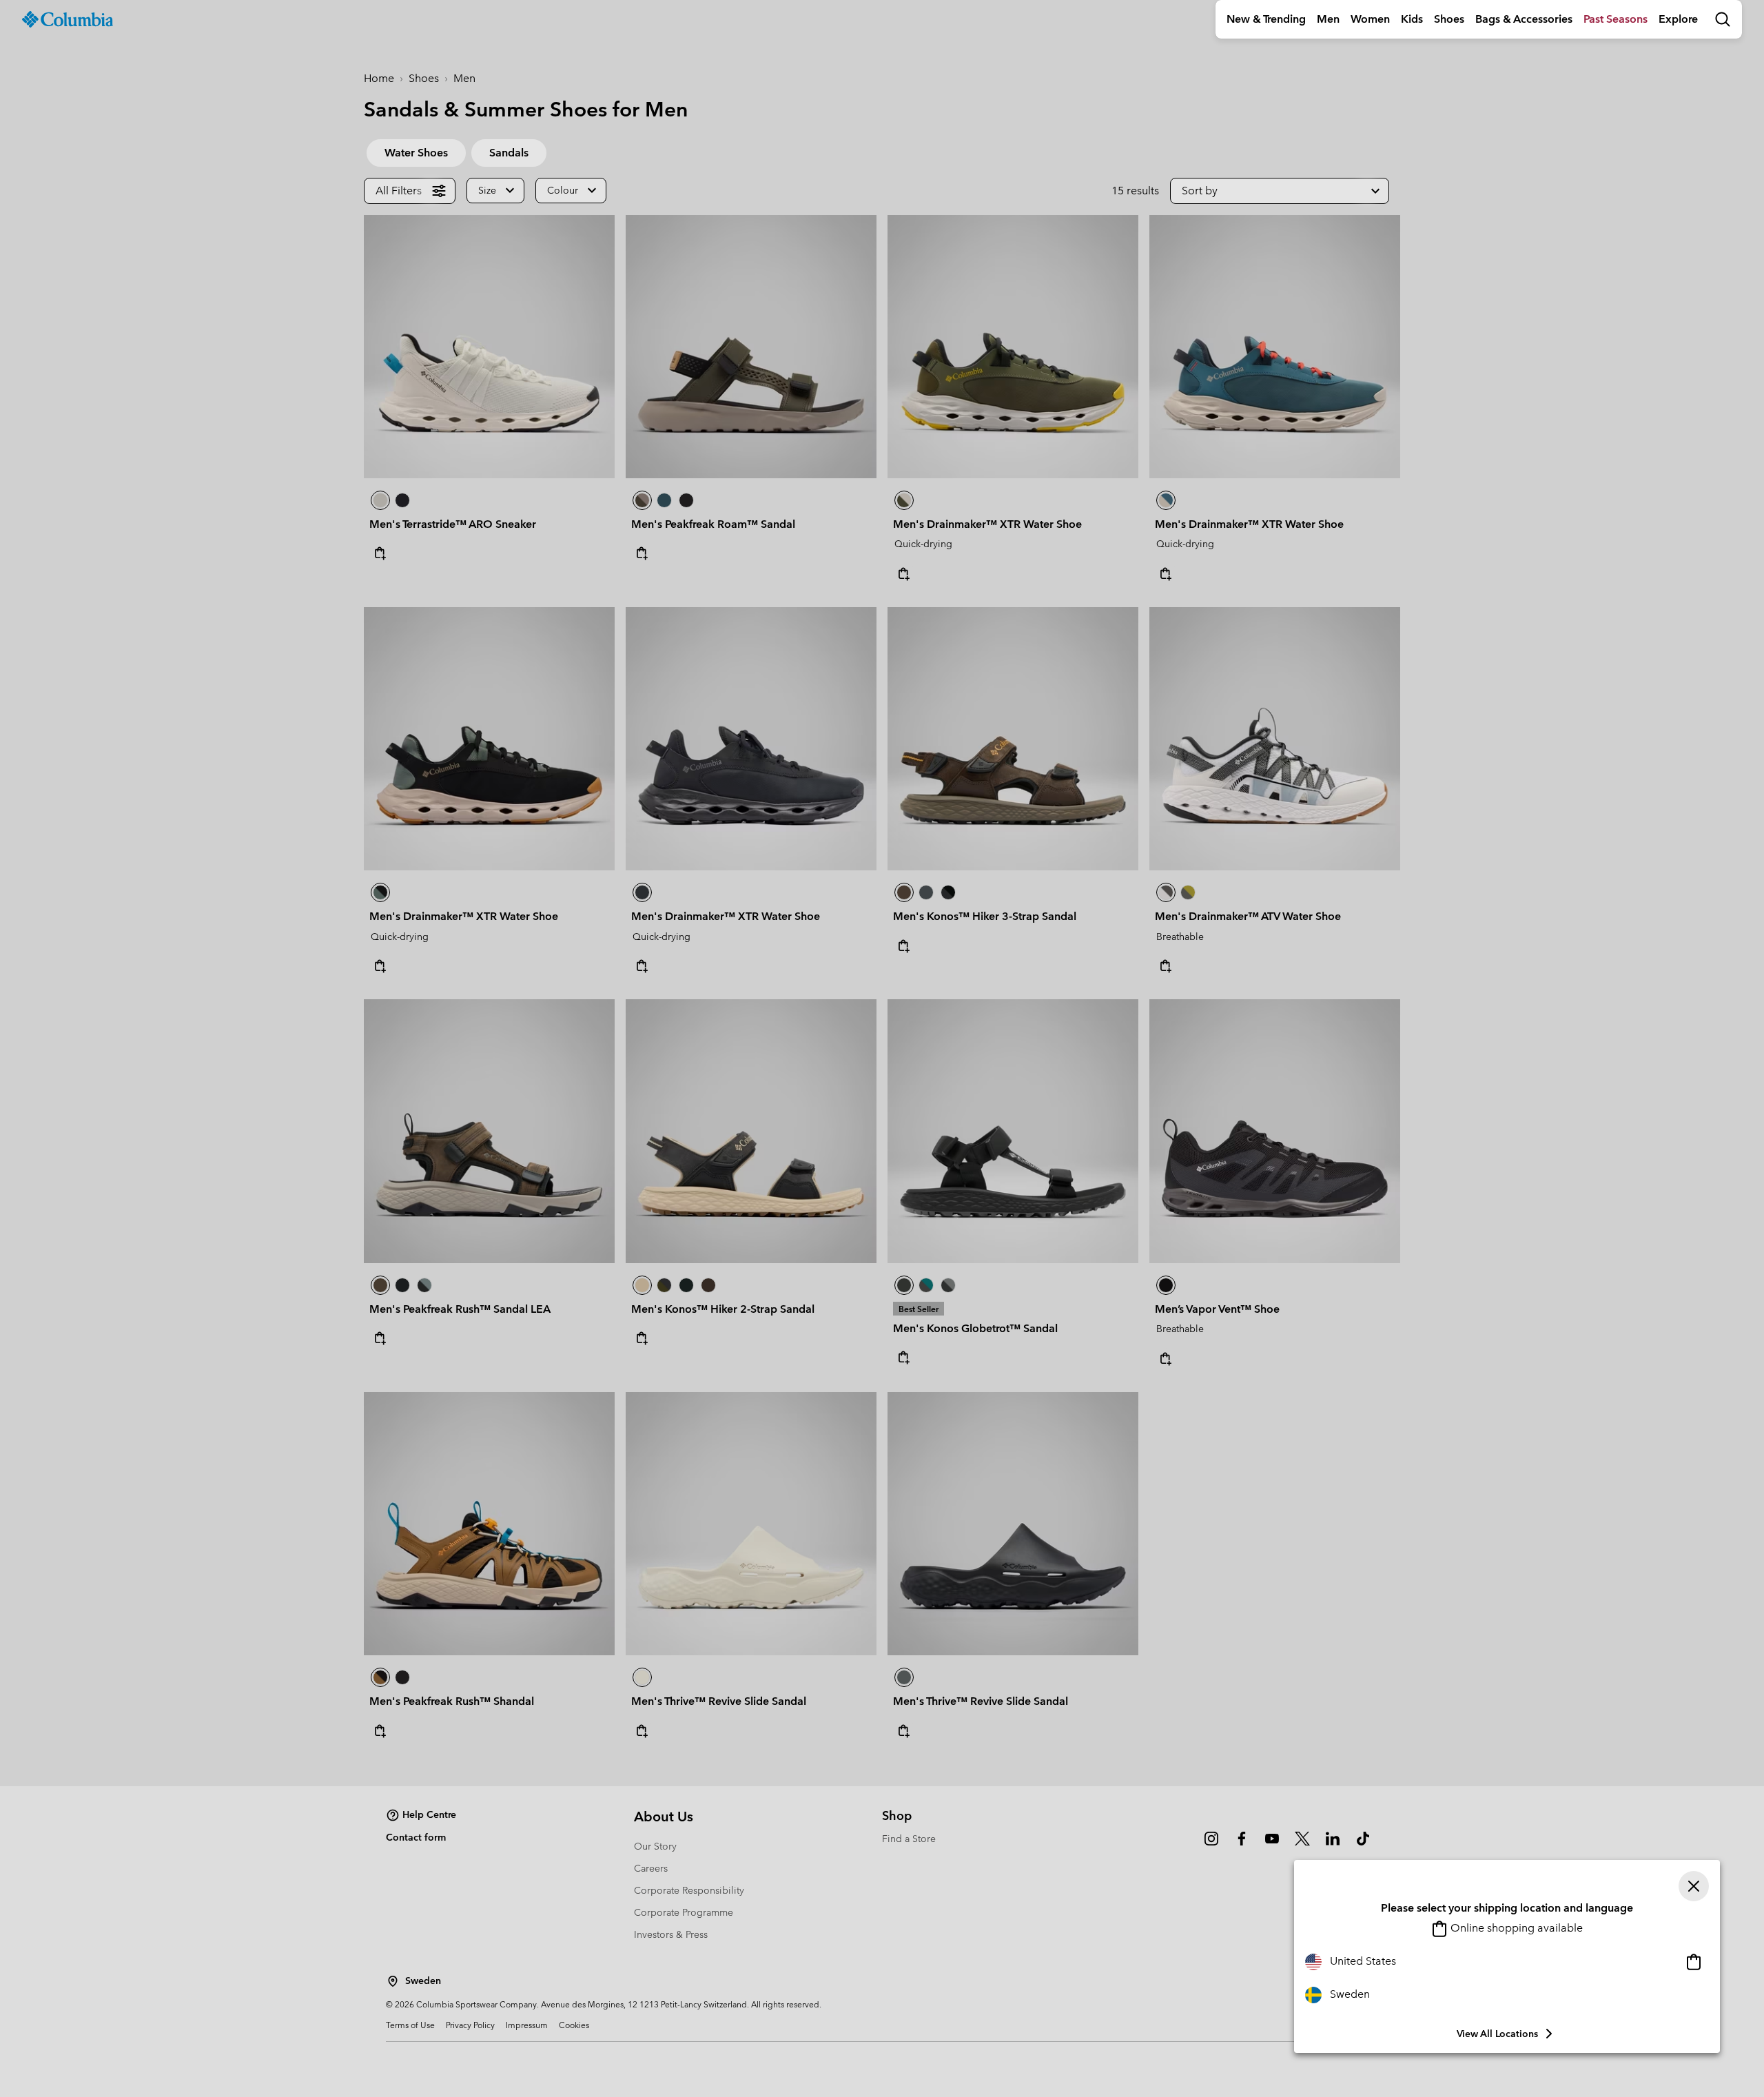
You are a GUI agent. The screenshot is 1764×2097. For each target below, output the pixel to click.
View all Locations (1497, 2034)
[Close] (1694, 1886)
